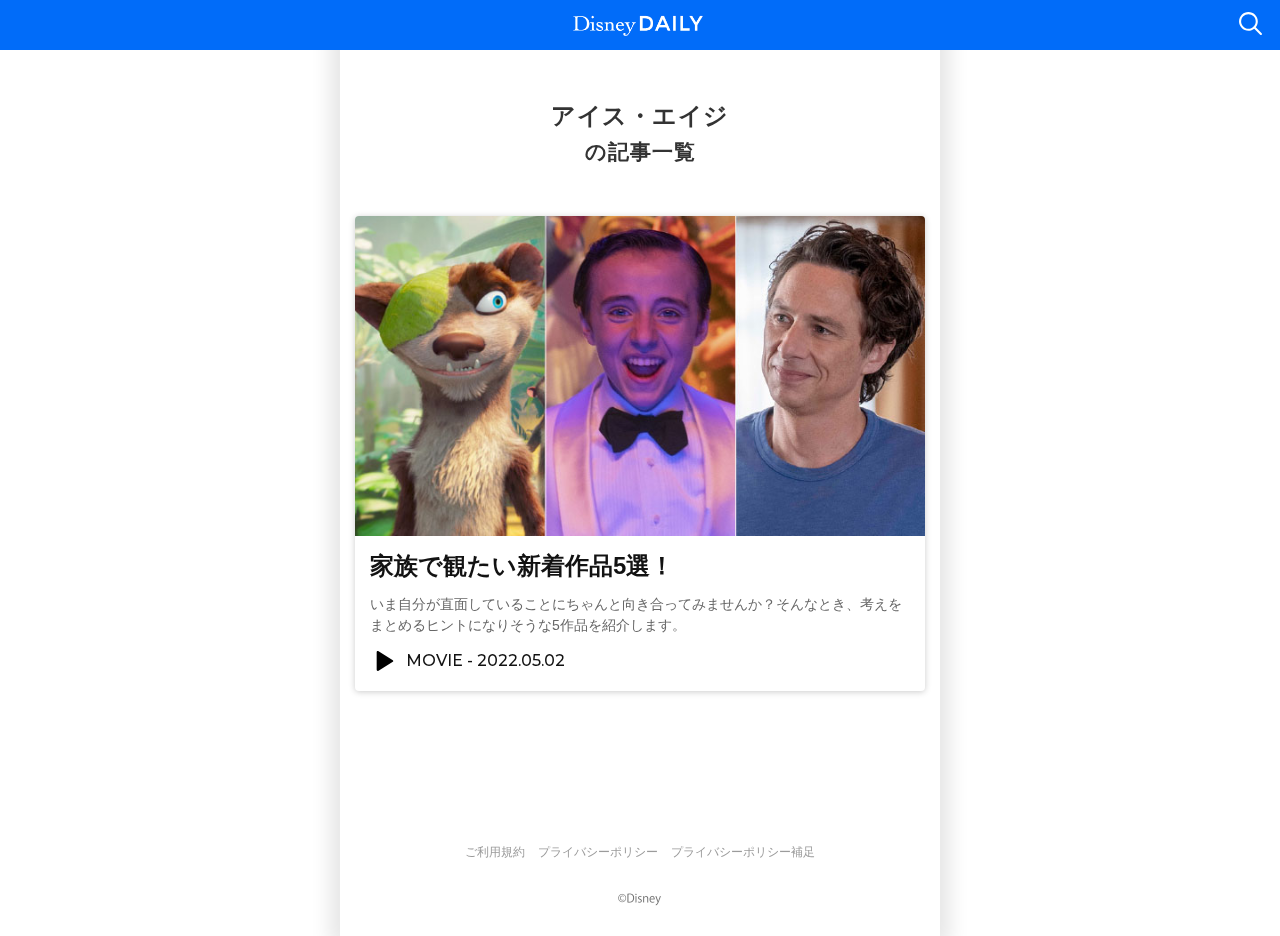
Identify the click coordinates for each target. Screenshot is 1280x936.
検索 (1250, 25)
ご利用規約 (495, 852)
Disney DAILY (638, 25)
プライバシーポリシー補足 (743, 852)
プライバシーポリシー (598, 852)
